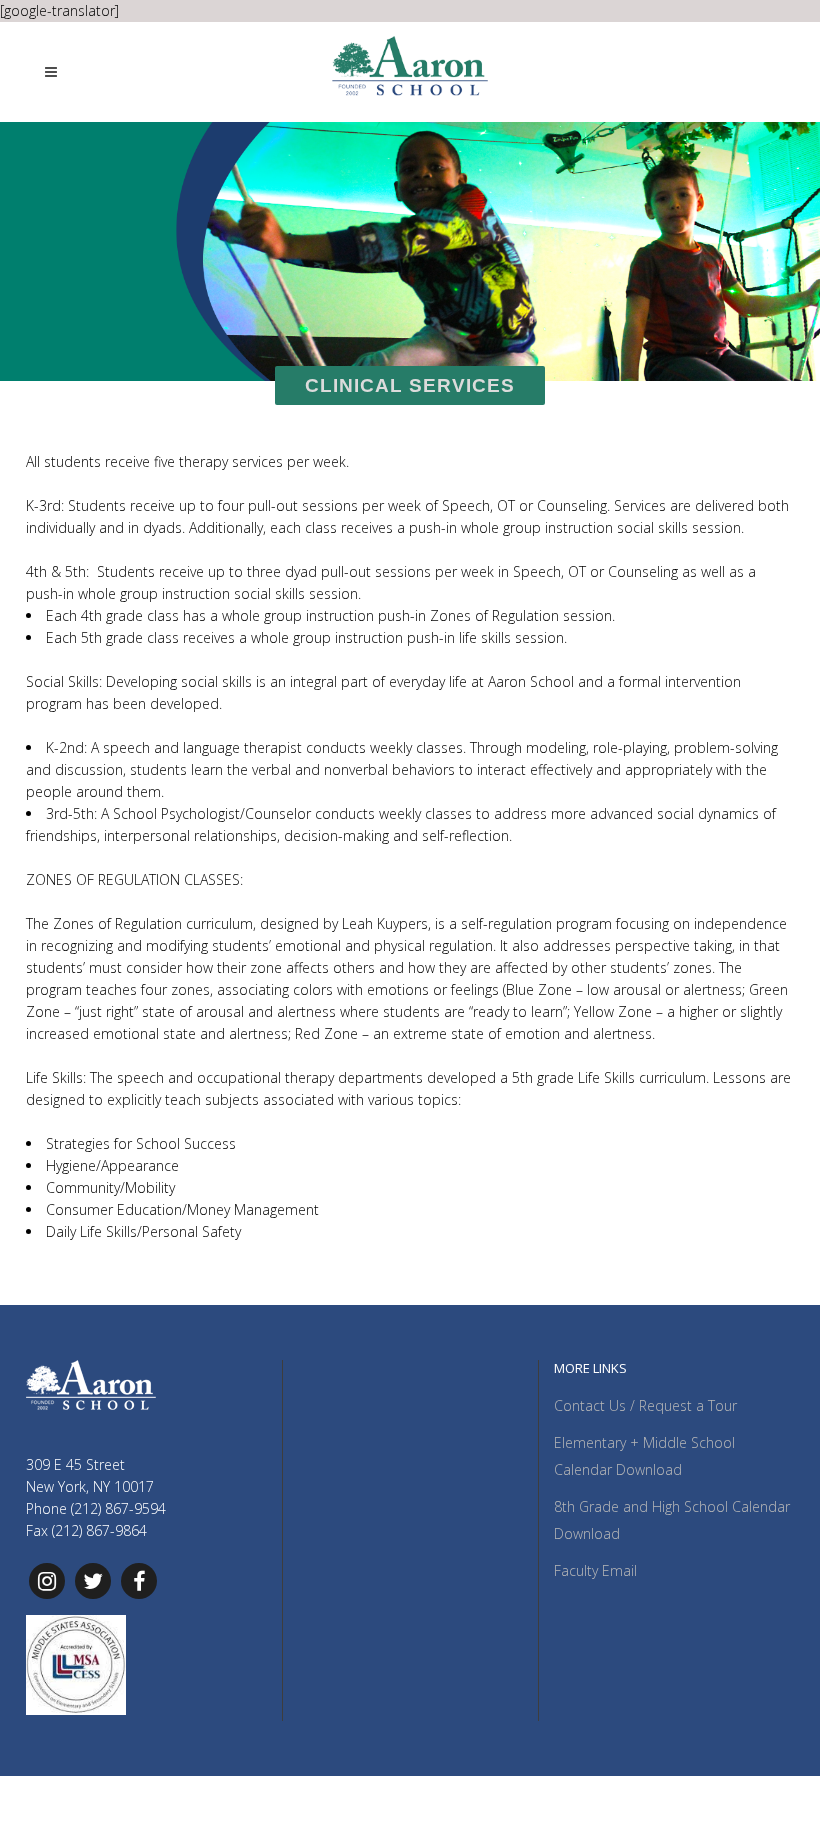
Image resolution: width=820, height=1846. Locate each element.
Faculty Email (595, 1570)
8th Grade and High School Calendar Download (672, 1520)
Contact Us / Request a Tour (645, 1405)
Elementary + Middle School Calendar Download (644, 1456)
